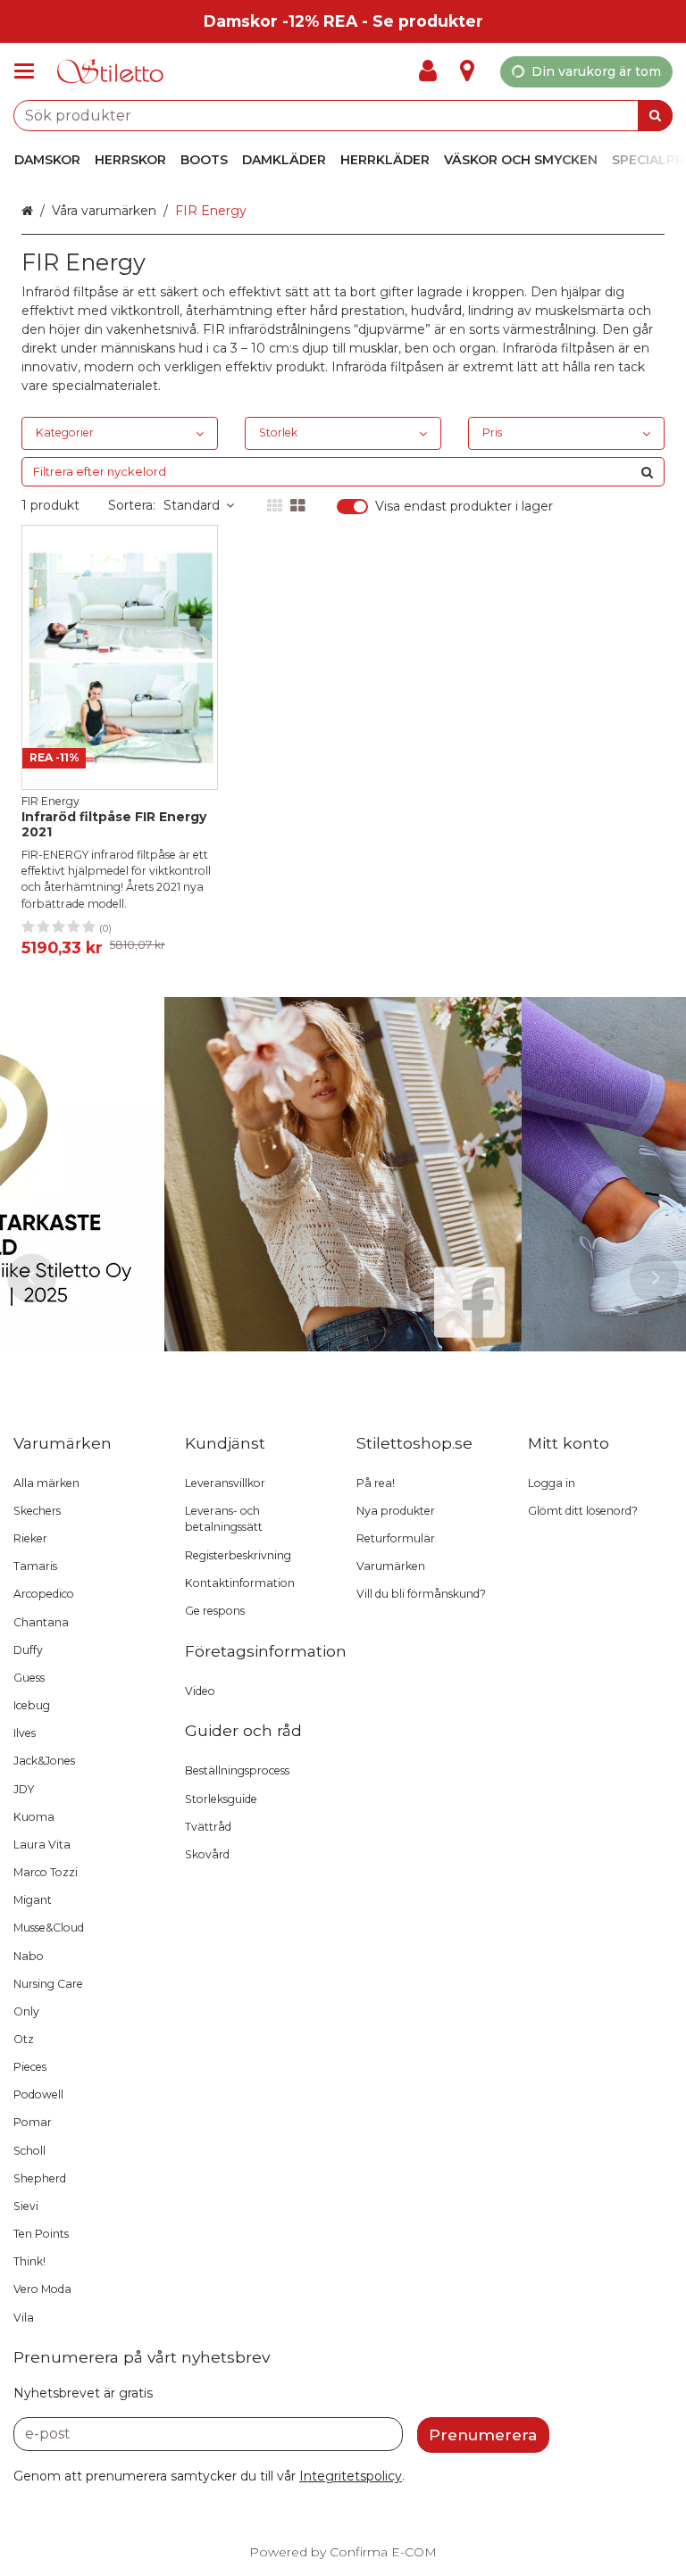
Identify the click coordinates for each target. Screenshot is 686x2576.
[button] (351, 2476)
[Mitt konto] (433, 71)
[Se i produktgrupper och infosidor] (29, 71)
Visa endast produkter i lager (464, 507)
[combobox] (343, 116)
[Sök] (655, 116)
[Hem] (111, 72)
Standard (192, 505)
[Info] (467, 71)
